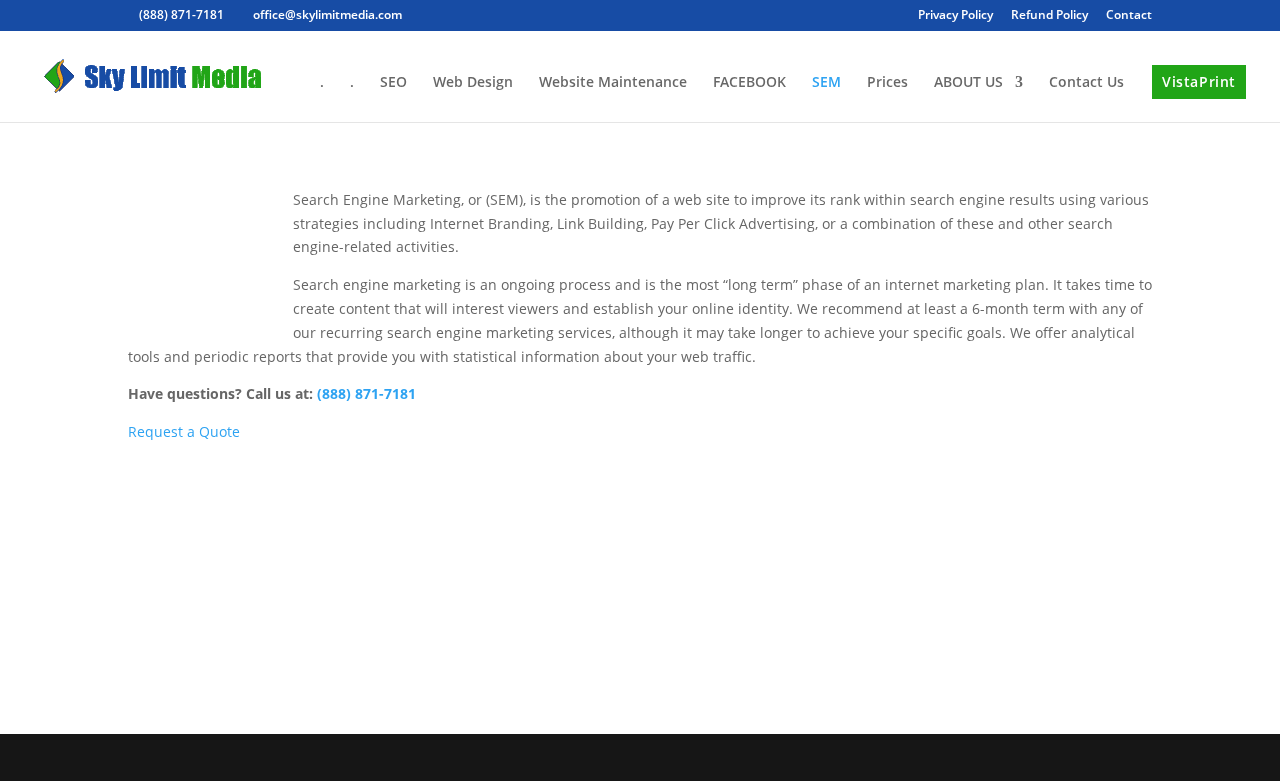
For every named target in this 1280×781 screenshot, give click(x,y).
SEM (826, 83)
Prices (887, 83)
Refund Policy (1049, 16)
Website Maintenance (613, 83)
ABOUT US (968, 83)
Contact (1129, 16)
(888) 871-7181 (366, 393)
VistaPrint (1199, 81)
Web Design (473, 83)
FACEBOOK (749, 83)
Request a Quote (184, 431)
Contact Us (1086, 83)
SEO (393, 83)
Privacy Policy (955, 16)
